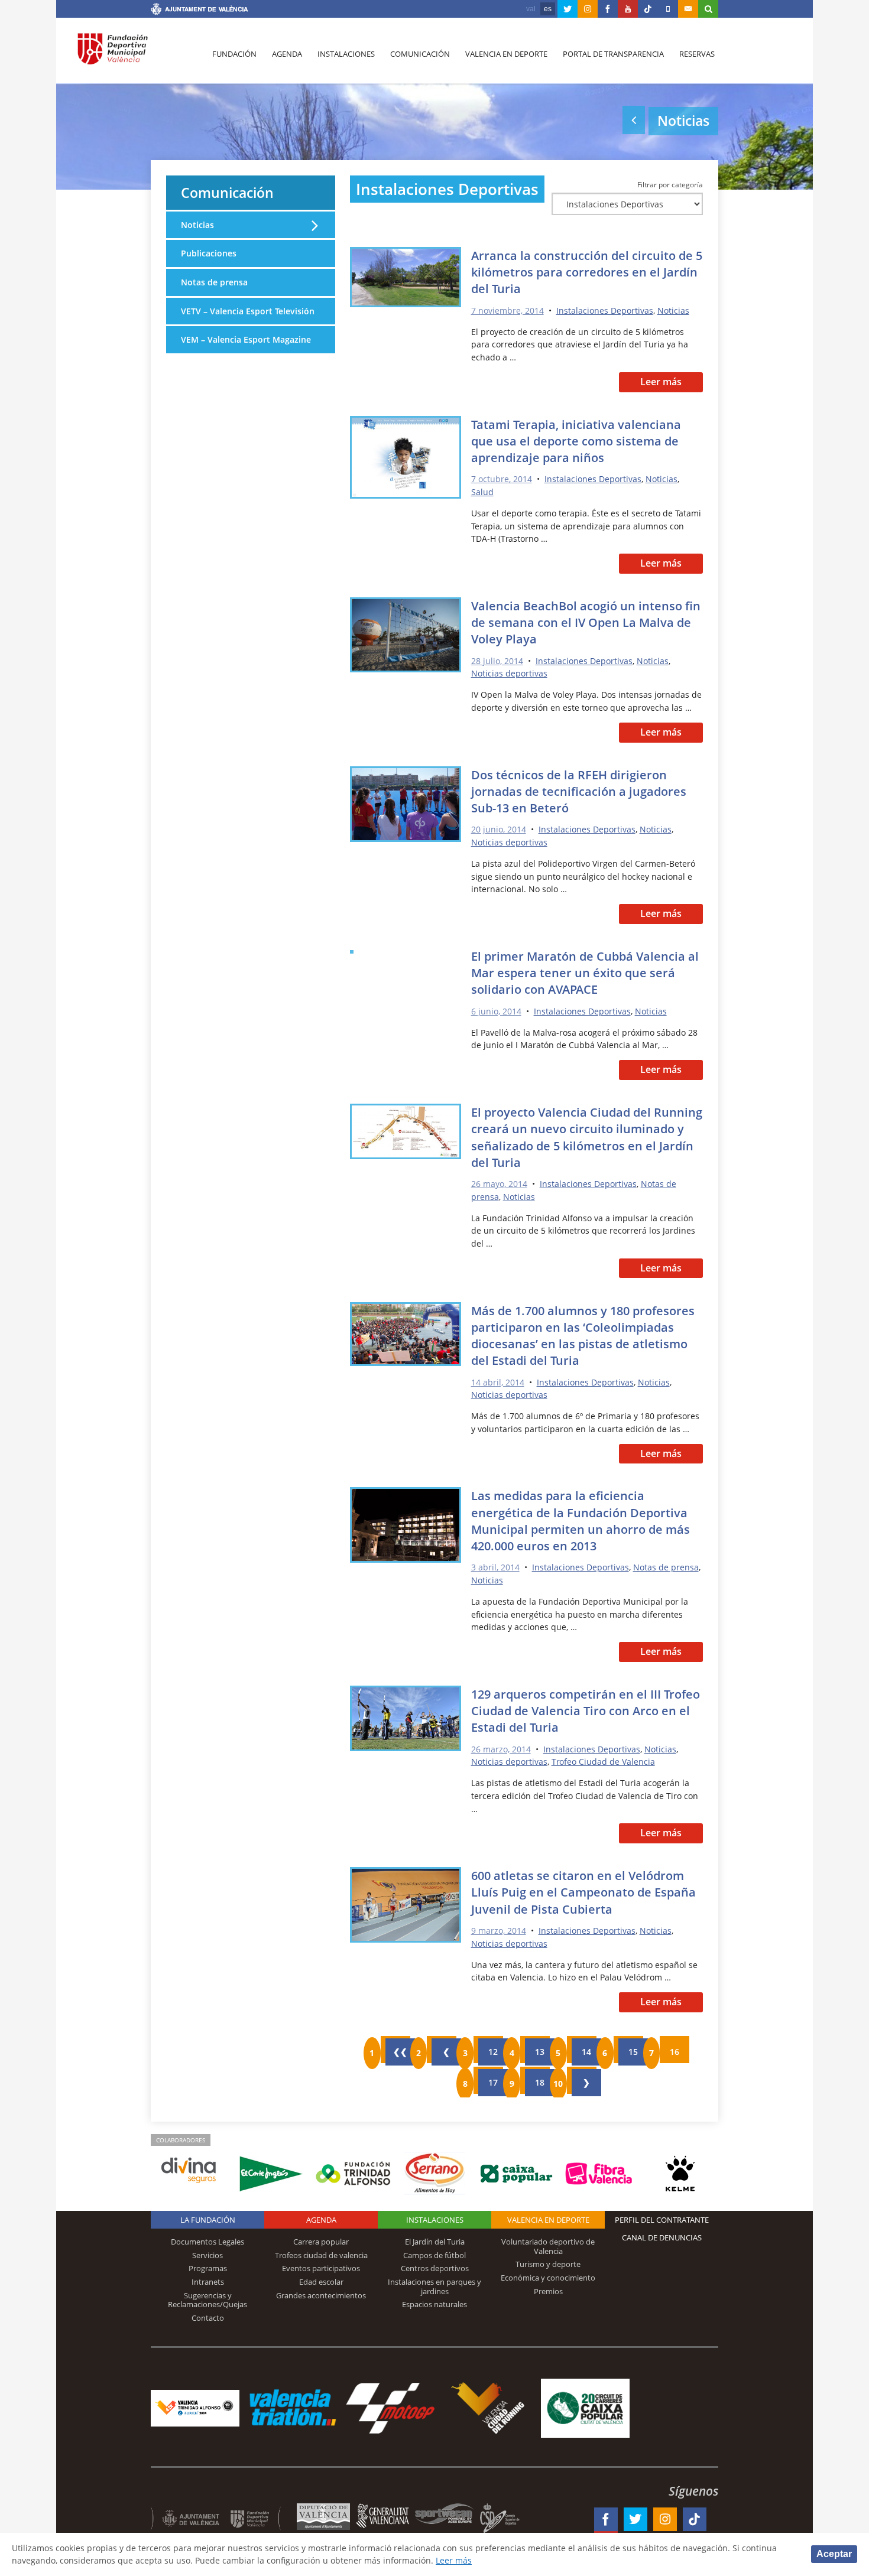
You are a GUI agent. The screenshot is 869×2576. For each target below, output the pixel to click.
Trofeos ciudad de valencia (321, 2255)
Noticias (673, 310)
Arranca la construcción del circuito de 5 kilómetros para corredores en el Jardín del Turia (587, 272)
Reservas (697, 54)
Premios (548, 2291)
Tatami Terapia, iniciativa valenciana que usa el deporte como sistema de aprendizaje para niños (576, 441)
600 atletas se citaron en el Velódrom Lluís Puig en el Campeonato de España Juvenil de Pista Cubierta (583, 1892)
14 (586, 2052)
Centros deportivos (435, 2268)
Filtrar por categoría (670, 184)
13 (540, 2052)
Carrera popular (321, 2242)
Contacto (208, 2318)
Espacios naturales (434, 2304)
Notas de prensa (666, 1567)
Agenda (287, 54)
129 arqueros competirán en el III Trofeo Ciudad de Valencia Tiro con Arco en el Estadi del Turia (586, 1710)
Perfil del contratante (662, 2220)
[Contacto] (688, 9)
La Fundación (208, 2220)
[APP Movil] (668, 9)
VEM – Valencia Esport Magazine (246, 339)
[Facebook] (608, 9)
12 (493, 2052)
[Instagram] (588, 9)
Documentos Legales (207, 2242)
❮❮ (400, 2052)
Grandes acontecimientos (321, 2295)
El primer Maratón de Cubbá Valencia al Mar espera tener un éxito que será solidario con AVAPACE (585, 972)
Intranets (208, 2282)
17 (493, 2082)
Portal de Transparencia (613, 54)
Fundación (234, 54)
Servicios (207, 2255)
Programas (208, 2268)
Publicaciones (209, 253)
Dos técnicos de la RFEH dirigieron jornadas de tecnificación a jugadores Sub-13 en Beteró (579, 791)
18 (540, 2082)
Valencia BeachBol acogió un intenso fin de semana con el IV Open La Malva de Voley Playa (586, 622)
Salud (482, 492)
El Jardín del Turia (435, 2242)
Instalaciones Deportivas (605, 310)
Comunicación (420, 54)
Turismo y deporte (548, 2264)
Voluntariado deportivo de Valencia (548, 2246)
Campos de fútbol (434, 2255)
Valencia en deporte (506, 54)
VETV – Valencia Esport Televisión (248, 311)
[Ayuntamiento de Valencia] (200, 11)
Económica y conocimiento (548, 2278)
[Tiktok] (648, 9)
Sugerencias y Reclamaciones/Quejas (207, 2300)
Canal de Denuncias (662, 2237)
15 (633, 2052)
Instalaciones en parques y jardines (434, 2286)
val (531, 9)
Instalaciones (346, 54)
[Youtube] (628, 9)
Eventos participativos (321, 2268)
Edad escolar (321, 2282)
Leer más (661, 382)
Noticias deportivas (509, 673)
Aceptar (834, 2554)
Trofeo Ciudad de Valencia (603, 1762)
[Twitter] (568, 9)
